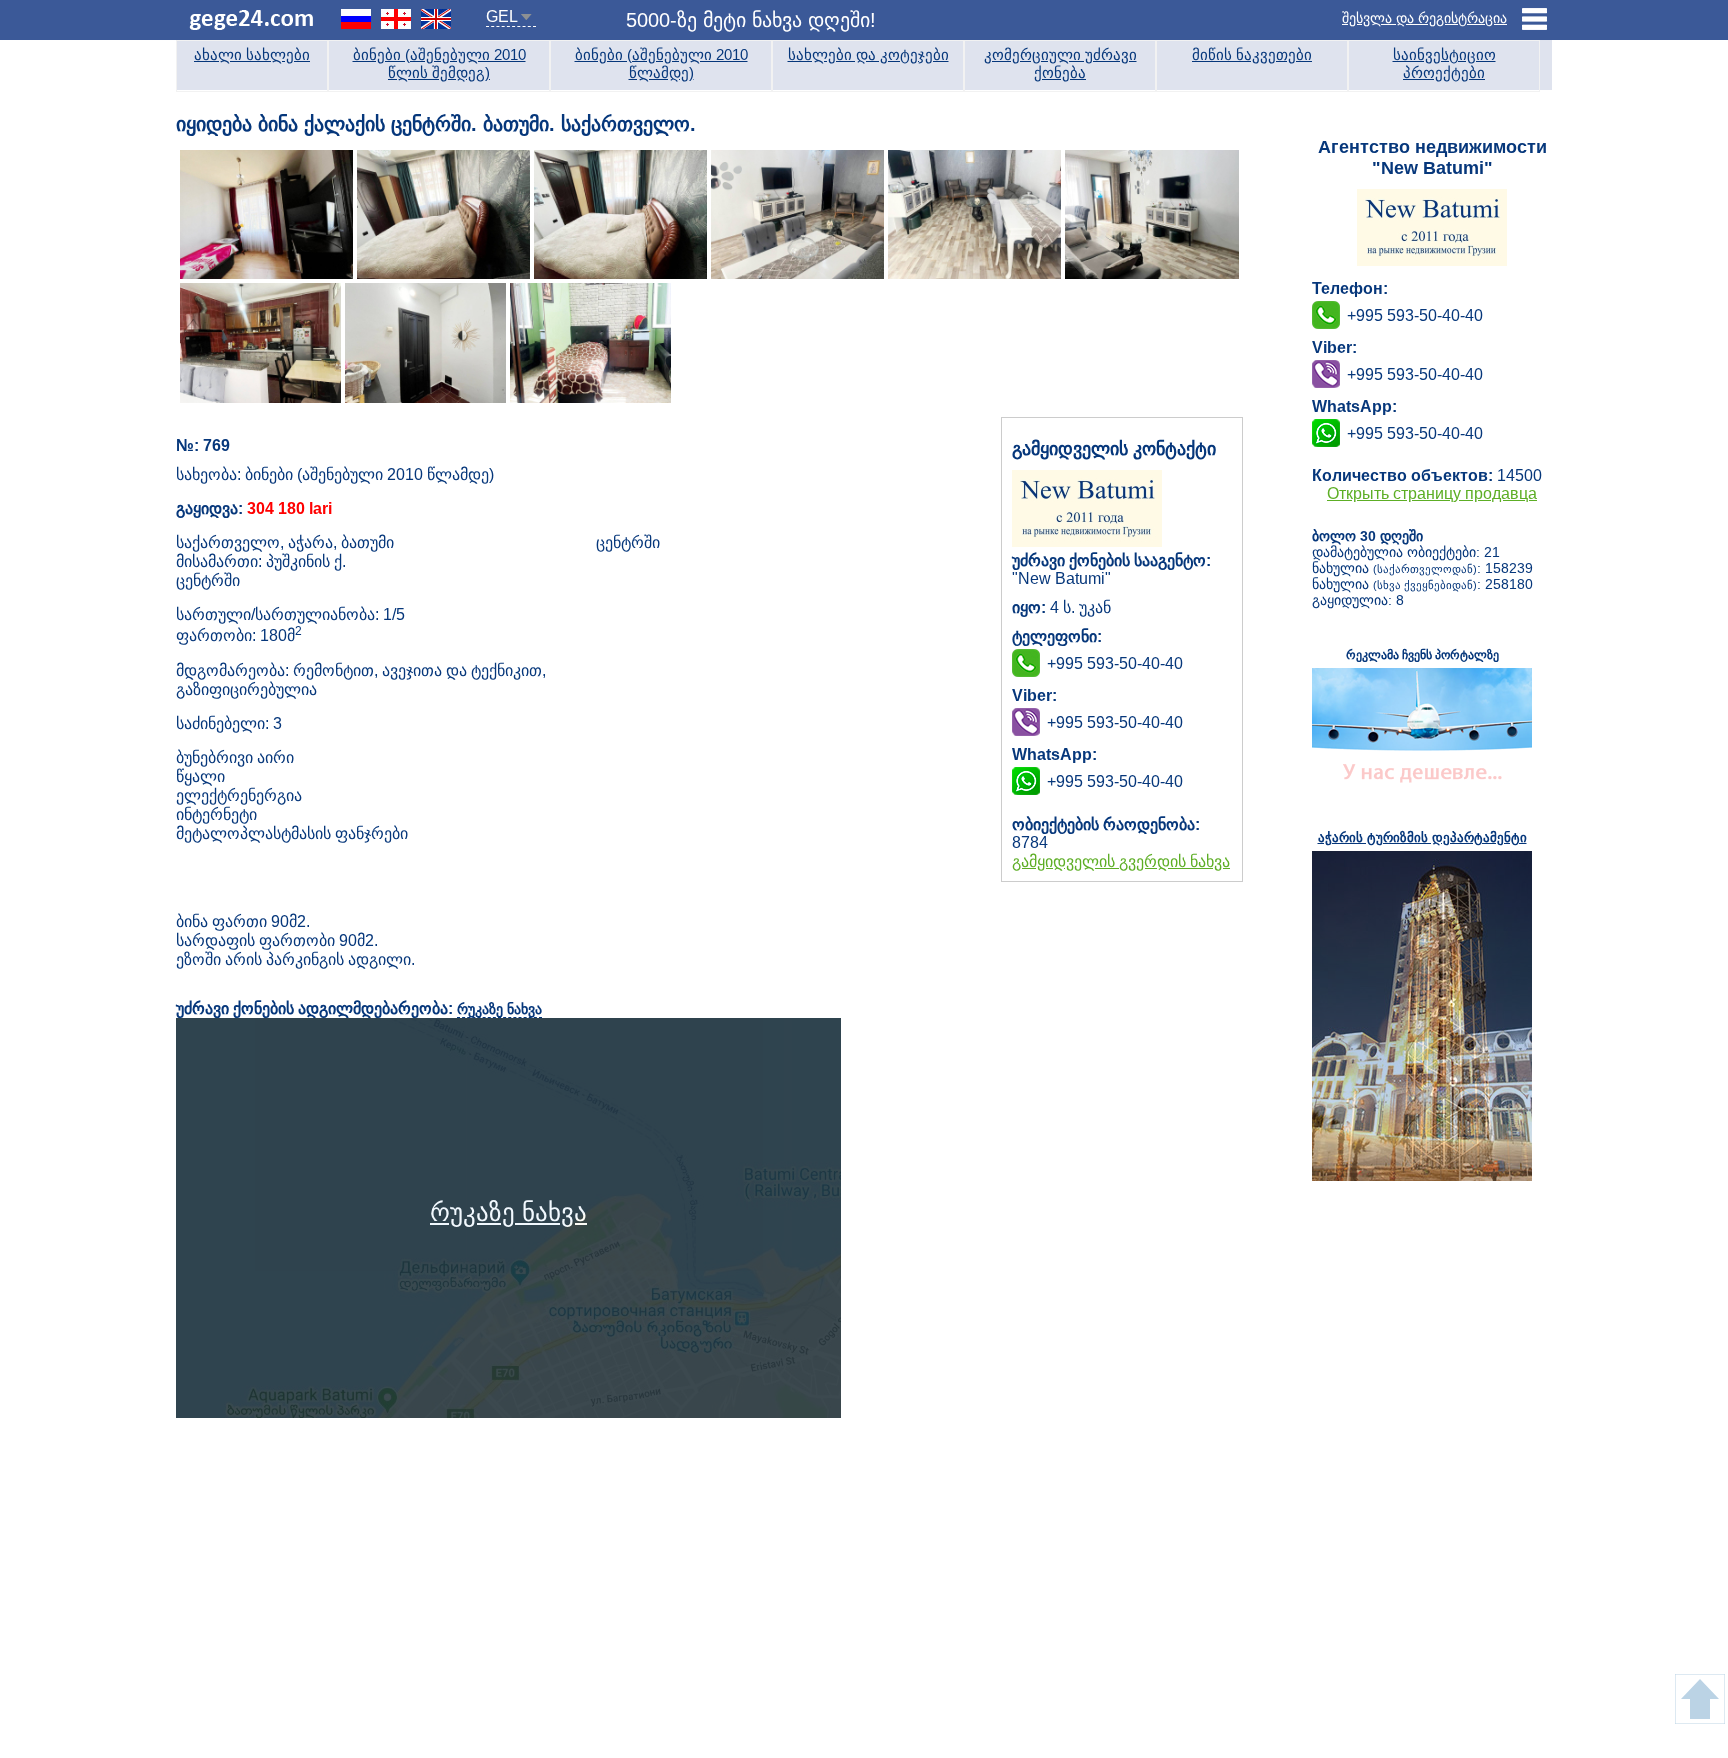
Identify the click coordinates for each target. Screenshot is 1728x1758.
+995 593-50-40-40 (1115, 722)
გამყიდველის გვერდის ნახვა (1121, 861)
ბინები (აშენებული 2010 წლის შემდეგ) (439, 63)
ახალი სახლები (252, 54)
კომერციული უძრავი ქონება (1060, 63)
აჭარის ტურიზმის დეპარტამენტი (1422, 837)
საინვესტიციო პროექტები (1444, 63)
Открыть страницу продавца (1432, 493)
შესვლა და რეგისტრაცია (1424, 18)
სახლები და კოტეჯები (868, 54)
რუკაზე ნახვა (499, 1009)
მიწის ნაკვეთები (1252, 54)
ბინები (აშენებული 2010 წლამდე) (661, 63)
